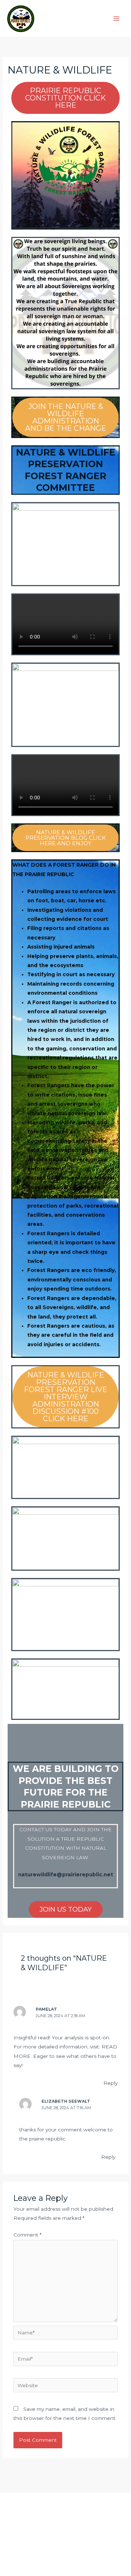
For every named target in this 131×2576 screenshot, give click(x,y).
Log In (65, 2551)
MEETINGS (65, 2532)
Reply (110, 2083)
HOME (65, 2505)
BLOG (65, 2523)
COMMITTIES (66, 2514)
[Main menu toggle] (117, 18)
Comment (27, 2235)
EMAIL (66, 2542)
